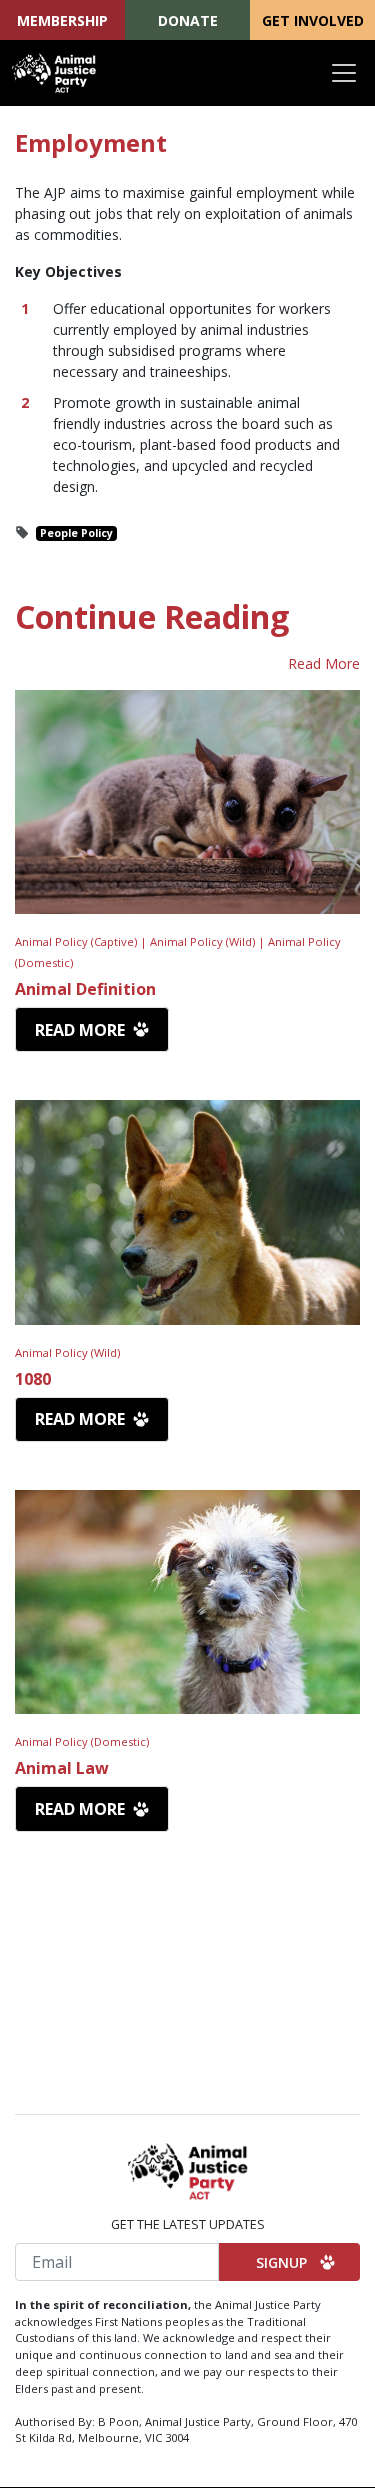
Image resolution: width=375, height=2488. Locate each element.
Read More (324, 663)
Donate (188, 20)
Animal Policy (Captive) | (82, 941)
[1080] (187, 1212)
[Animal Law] (187, 1602)
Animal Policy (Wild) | (209, 941)
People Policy (76, 533)
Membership (62, 20)
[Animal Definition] (187, 802)
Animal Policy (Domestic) (82, 1741)
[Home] (54, 73)
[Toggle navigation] (344, 73)
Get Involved (313, 20)
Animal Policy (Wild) (67, 1352)
